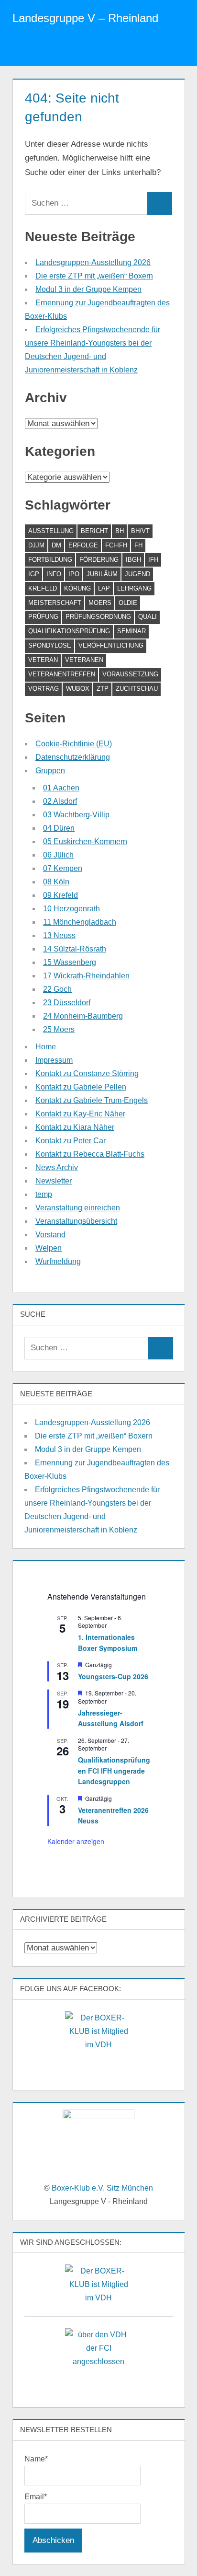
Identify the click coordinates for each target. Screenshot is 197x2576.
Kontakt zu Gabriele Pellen (81, 1087)
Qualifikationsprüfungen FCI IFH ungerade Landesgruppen (114, 1770)
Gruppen (50, 771)
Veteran (43, 660)
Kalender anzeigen (76, 1841)
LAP (104, 588)
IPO (74, 574)
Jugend (137, 574)
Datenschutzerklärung (73, 757)
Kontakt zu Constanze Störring (87, 1073)
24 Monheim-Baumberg (83, 1016)
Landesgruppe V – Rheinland (85, 18)
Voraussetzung (130, 674)
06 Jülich (58, 855)
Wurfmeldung (58, 1261)
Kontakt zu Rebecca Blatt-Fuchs (90, 1154)
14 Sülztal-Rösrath (75, 949)
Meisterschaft (55, 603)
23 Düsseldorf (67, 1003)
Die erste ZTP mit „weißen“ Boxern (94, 276)
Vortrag (44, 689)
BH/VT (140, 531)
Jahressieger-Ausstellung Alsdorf (111, 1718)
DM (56, 545)
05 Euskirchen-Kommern (85, 841)
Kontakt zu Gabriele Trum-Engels (92, 1100)
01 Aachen (61, 788)
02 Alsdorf (60, 801)
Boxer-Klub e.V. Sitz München (102, 2188)
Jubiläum (102, 574)
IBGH (133, 560)
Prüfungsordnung (98, 617)
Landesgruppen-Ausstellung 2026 (93, 262)
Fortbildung (50, 560)
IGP (34, 574)
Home (46, 1047)
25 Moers (59, 1029)
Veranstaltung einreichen (78, 1208)
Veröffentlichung (111, 645)
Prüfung (43, 617)
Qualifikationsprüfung (69, 631)
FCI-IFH (116, 545)
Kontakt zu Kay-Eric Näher (80, 1114)
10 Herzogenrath (71, 909)
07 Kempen (63, 868)
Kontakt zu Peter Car (71, 1141)
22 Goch (57, 989)
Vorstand (50, 1235)
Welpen (49, 1248)
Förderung (99, 560)
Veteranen (84, 660)
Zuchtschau (137, 689)
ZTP (103, 689)
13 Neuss (59, 935)
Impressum (54, 1060)
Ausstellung (51, 531)
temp (44, 1194)
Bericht (94, 531)
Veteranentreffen (62, 674)
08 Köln (56, 882)
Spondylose (50, 645)
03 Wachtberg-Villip (76, 815)
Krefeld (43, 588)
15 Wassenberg (70, 962)
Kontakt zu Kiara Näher (75, 1127)
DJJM (36, 545)
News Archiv (57, 1167)
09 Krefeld (60, 895)
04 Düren (59, 828)
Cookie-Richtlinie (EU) (74, 744)
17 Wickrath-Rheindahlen (86, 976)
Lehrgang (134, 588)
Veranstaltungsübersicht (76, 1221)
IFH (153, 560)
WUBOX (78, 689)
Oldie (128, 603)
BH (120, 531)
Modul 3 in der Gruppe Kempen (88, 289)
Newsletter (54, 1181)
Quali (148, 617)
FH (138, 545)
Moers (100, 603)
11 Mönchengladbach (80, 922)
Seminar (131, 631)
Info (54, 574)
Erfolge (83, 545)
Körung (77, 588)
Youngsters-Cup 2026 (113, 1676)
